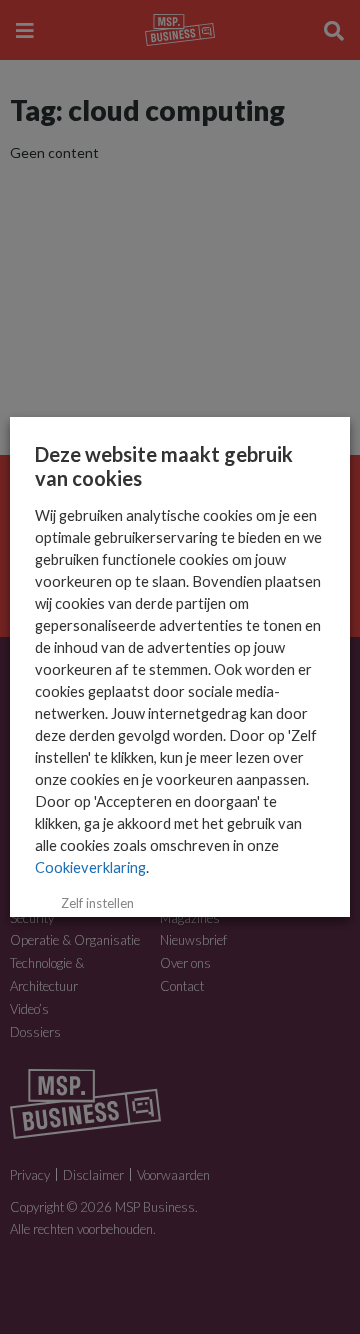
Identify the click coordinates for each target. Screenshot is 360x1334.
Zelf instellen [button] (97, 903)
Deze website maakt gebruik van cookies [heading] (164, 466)
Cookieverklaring (90, 867)
